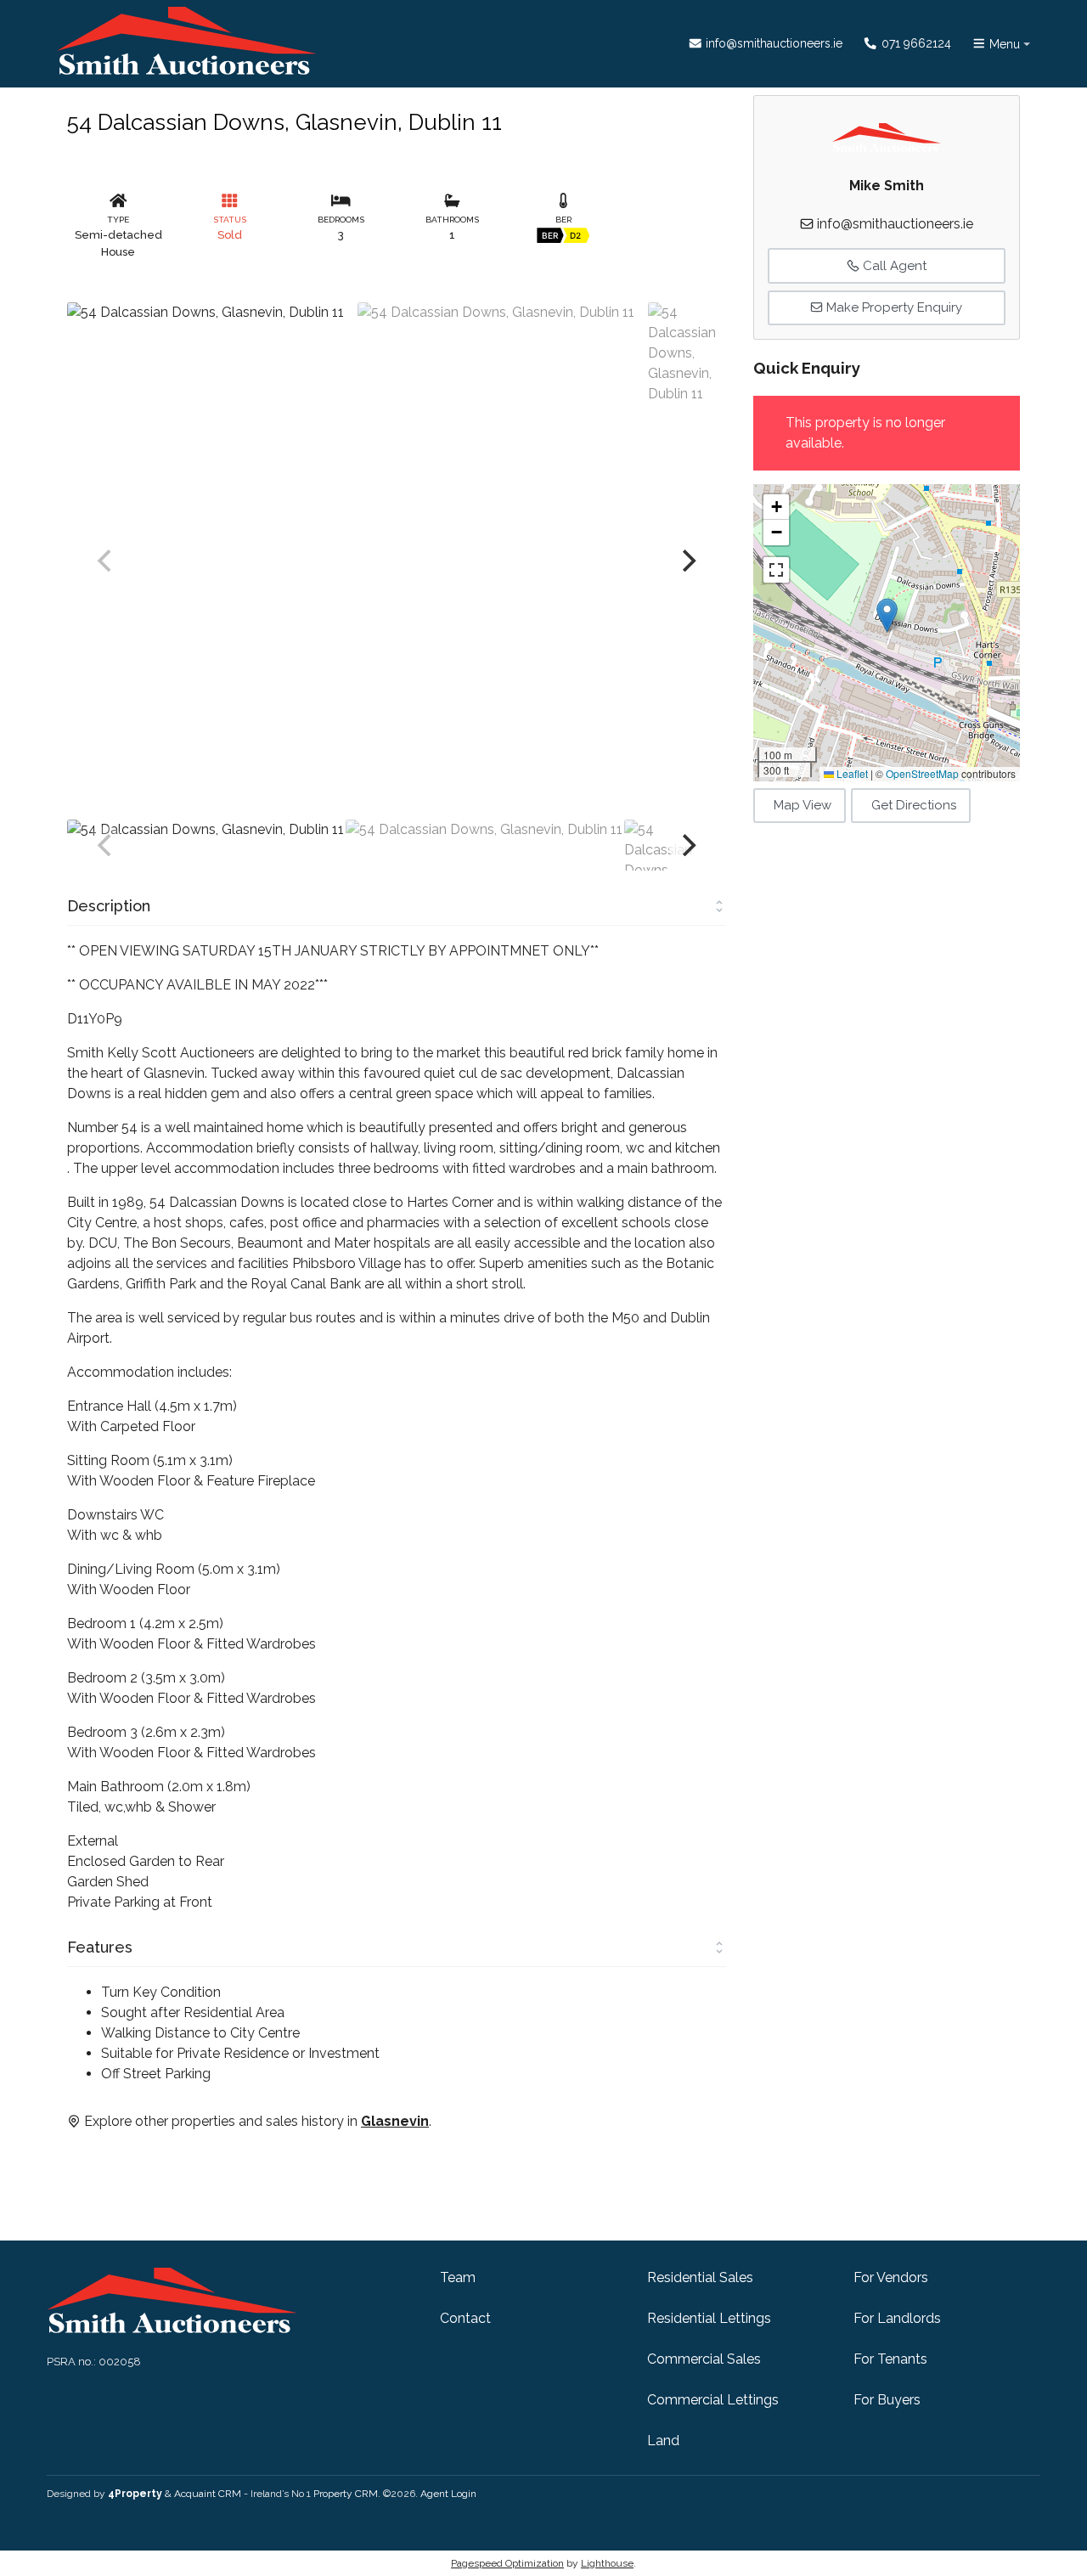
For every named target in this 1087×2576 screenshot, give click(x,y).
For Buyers (887, 2400)
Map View (803, 805)
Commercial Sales (704, 2359)
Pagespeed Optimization (507, 2563)
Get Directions (914, 805)
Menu (1003, 44)
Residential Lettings (709, 2318)
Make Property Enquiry (893, 307)
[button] (887, 615)
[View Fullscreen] (776, 570)
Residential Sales (700, 2277)
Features (100, 1947)
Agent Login (448, 2494)
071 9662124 (915, 43)
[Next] (687, 561)
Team (458, 2277)
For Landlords (897, 2318)
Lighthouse (607, 2563)
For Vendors (891, 2277)
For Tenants (890, 2359)
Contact (465, 2318)
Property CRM (346, 2494)
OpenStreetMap (922, 773)
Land (663, 2441)
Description (109, 906)
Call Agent (893, 266)
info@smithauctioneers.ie (772, 43)
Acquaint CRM (208, 2494)
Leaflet (851, 773)
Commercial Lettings (713, 2400)
